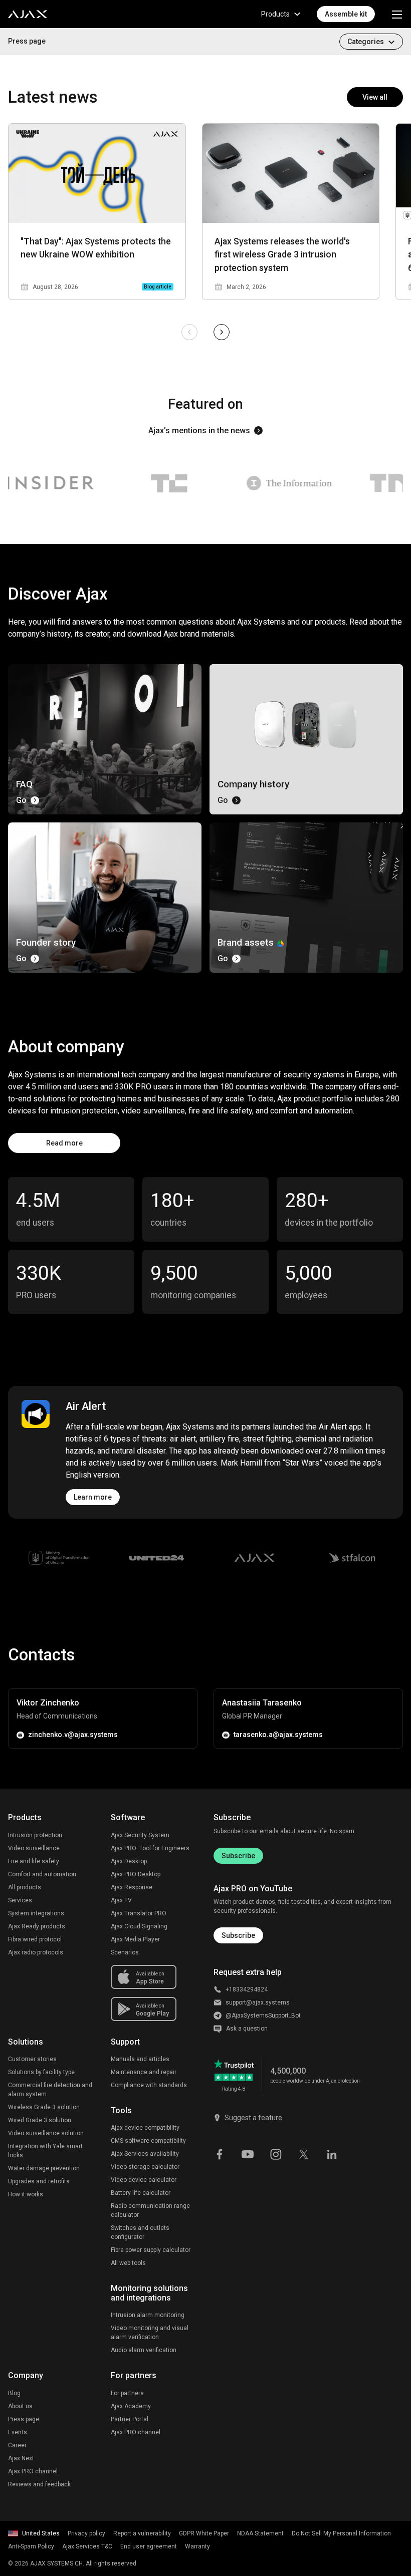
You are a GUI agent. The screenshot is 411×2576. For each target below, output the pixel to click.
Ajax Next (21, 2458)
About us (20, 2406)
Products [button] (275, 14)
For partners (127, 2393)
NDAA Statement (260, 2533)
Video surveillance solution (46, 2133)
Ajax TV (121, 1900)
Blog (14, 2393)
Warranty (197, 2546)
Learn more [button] (93, 1497)
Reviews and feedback (39, 2484)
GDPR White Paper (204, 2533)
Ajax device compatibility (145, 2128)
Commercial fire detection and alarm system (50, 2090)
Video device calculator (144, 2180)
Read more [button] (64, 1143)
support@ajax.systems (258, 2002)
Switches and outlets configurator (140, 2232)
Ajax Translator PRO (139, 1913)
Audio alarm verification (144, 2350)
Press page (27, 41)
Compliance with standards (149, 2085)
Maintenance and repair (144, 2072)
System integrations (36, 1913)
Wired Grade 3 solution (40, 2120)
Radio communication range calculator (150, 2210)
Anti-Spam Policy (31, 2546)
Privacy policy (86, 2533)
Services (20, 1900)
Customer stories (32, 2059)
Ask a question (247, 2029)
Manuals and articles (140, 2059)
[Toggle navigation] (397, 14)
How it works (26, 2194)
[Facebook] (220, 2153)
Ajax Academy (131, 2406)
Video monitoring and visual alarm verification (150, 2333)
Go (21, 800)
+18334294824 (247, 1989)
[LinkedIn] (332, 2153)
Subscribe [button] (238, 1935)
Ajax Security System (140, 1835)
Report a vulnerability (142, 2533)
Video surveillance (34, 1848)
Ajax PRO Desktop (136, 1874)
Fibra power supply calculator (151, 2250)
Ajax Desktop (129, 1861)
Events (18, 2432)
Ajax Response (132, 1887)
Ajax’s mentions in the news (199, 431)
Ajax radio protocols (36, 1952)
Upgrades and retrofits (39, 2181)
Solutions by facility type (41, 2072)
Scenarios (125, 1952)
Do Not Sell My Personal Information (341, 2533)
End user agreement (149, 2546)
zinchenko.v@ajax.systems (73, 1735)
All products (25, 1887)
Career (17, 2445)
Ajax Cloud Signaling (139, 1926)
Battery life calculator (141, 2193)
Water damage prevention (44, 2168)
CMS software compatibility (148, 2141)
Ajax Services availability (145, 2154)
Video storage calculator (145, 2167)
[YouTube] (248, 2153)
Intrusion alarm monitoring (148, 2315)
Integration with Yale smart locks (45, 2151)
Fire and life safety (34, 1861)
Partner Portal (130, 2419)
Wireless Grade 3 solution (44, 2107)
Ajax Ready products (37, 1926)
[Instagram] (276, 2153)
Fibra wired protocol (35, 1939)
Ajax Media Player (135, 1939)
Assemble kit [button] (346, 14)
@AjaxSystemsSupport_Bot (263, 2016)
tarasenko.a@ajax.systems (278, 1735)
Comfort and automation (42, 1874)
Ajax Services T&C (87, 2546)
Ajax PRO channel (33, 2471)
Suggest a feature (253, 2118)
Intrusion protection (35, 1835)
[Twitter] (304, 2153)
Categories (366, 42)
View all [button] (375, 97)
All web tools (128, 2263)
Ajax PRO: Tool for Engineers (150, 1848)
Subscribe (238, 1856)
